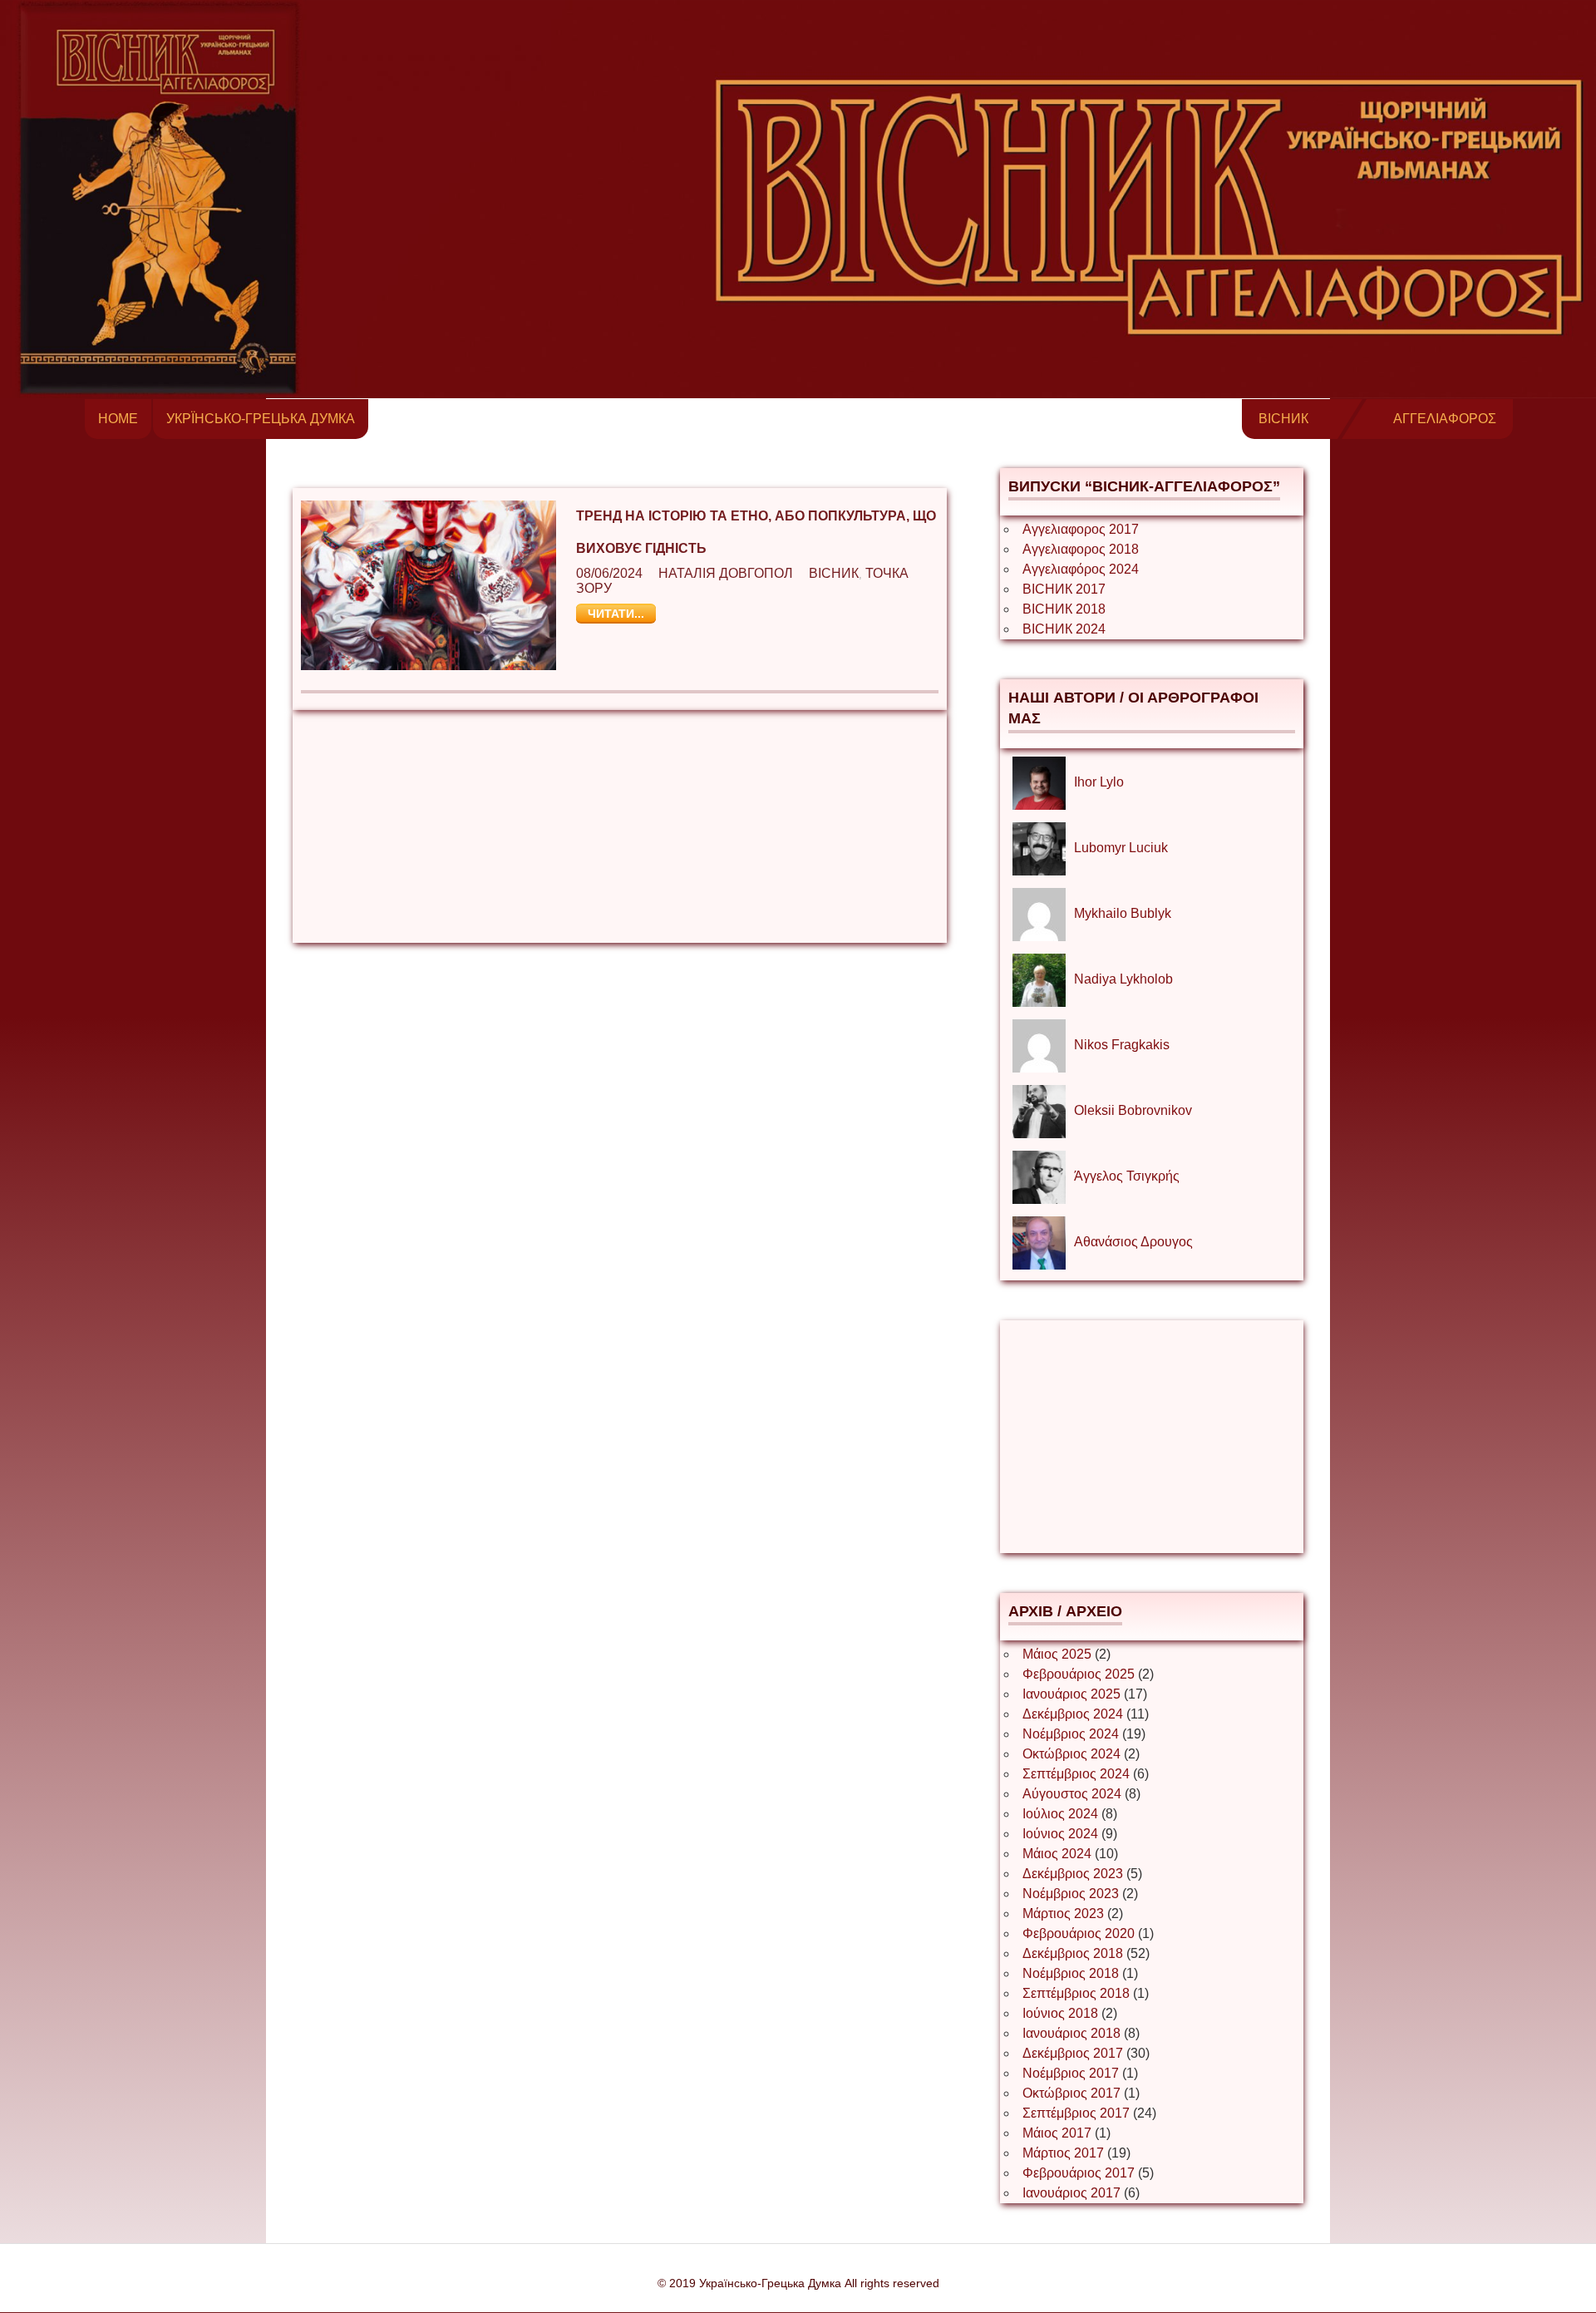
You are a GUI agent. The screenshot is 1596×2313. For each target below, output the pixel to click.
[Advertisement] (620, 826)
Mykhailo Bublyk (1123, 913)
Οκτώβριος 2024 (1071, 1754)
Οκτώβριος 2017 (1071, 2093)
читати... (616, 614)
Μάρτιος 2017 (1063, 2153)
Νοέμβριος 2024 (1071, 1734)
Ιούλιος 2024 (1060, 1814)
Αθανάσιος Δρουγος (1133, 1242)
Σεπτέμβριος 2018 (1076, 1993)
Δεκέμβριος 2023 (1073, 1874)
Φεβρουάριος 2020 (1079, 1933)
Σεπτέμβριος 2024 (1076, 1774)
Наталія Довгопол (726, 573)
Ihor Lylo (1099, 782)
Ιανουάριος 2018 (1071, 2033)
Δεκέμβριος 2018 (1073, 1953)
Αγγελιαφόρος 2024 (1081, 569)
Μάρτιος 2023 (1063, 1914)
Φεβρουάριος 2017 (1079, 2173)
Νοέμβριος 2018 (1071, 1973)
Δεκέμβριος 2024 (1073, 1714)
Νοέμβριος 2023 (1071, 1894)
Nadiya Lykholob (1123, 979)
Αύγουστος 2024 (1072, 1794)
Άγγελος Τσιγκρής (1127, 1176)
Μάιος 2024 (1057, 1854)
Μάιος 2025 (1057, 1654)
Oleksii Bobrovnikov (1133, 1110)
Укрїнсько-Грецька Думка (261, 419)
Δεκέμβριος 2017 (1073, 2053)
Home (118, 419)
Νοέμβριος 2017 (1071, 2073)
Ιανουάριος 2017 (1071, 2193)
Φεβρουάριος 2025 (1079, 1674)
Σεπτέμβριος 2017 (1076, 2113)
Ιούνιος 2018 (1060, 2013)
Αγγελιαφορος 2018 (1081, 549)
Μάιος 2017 (1057, 2133)
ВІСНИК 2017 (1064, 589)
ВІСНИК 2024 (1064, 629)
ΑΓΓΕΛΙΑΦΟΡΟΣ (1445, 419)
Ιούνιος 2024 (1060, 1834)
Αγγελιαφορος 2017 (1081, 529)
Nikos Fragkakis (1122, 1045)
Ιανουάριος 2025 (1071, 1694)
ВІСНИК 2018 (1064, 609)
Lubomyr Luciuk (1121, 848)
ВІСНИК (1283, 419)
